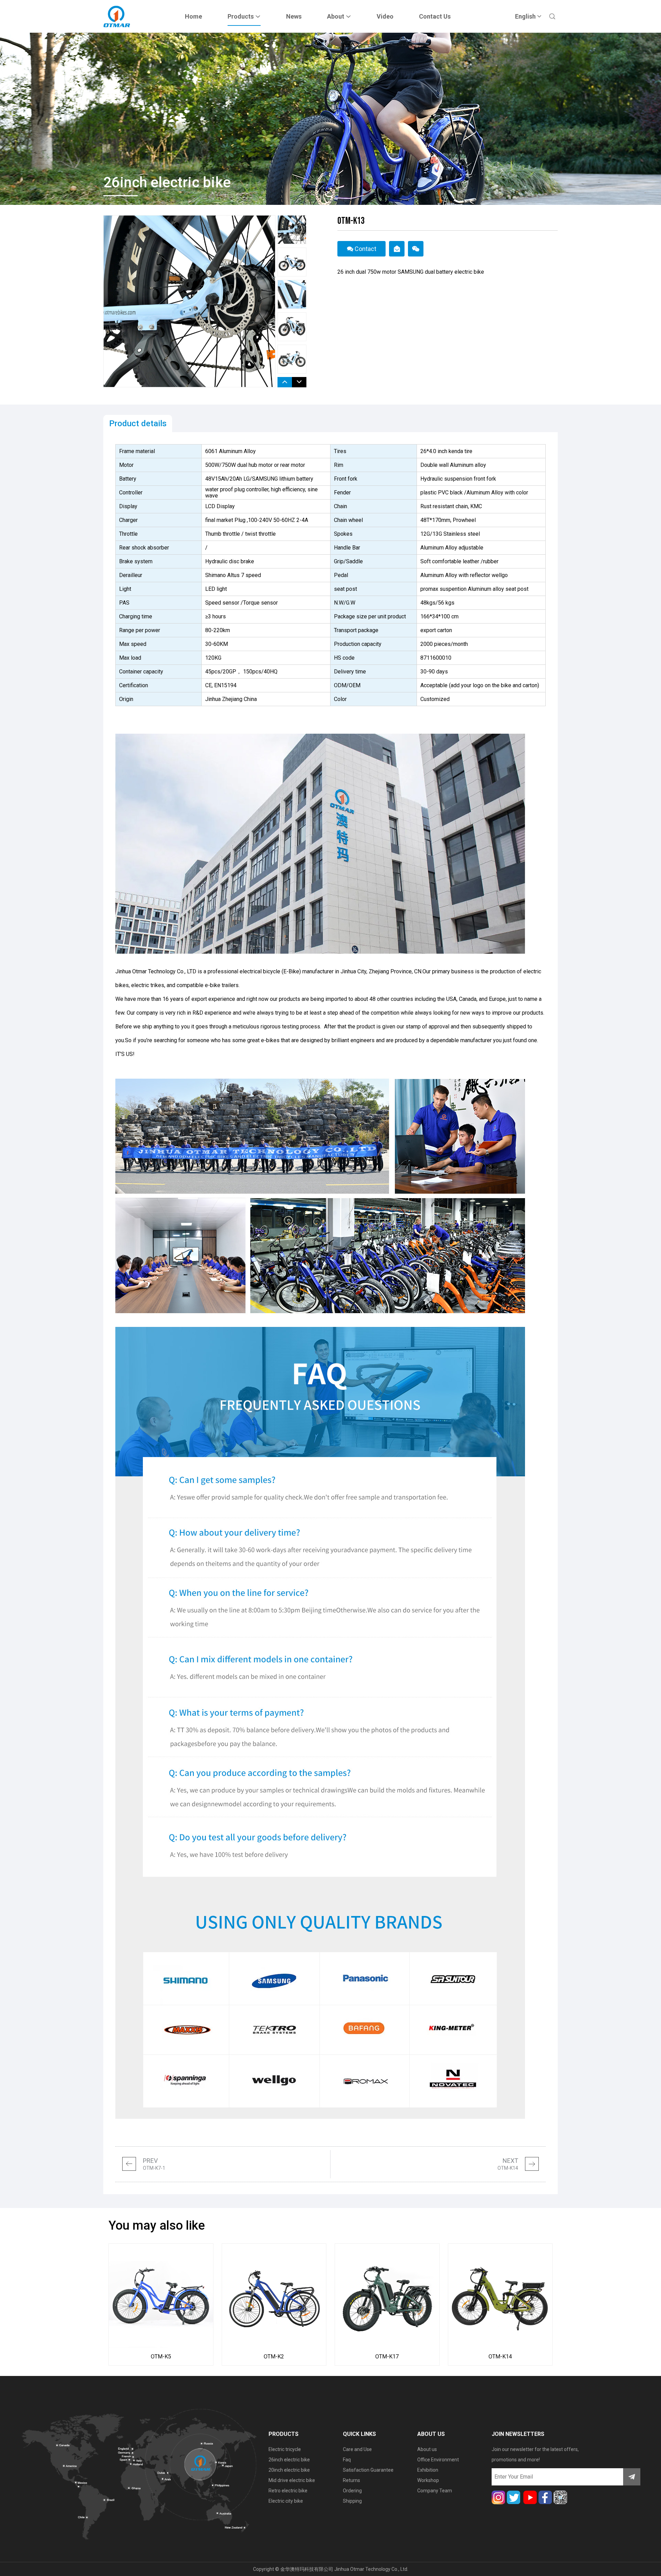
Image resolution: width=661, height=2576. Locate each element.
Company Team (435, 2491)
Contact (365, 249)
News (294, 16)
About (336, 16)
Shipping (352, 2501)
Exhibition (428, 2470)
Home (193, 16)
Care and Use (357, 2449)
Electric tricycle (285, 2449)
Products (241, 16)
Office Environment (438, 2460)
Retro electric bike (288, 2491)
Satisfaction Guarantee (368, 2470)
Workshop (428, 2480)
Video (385, 16)
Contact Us (435, 16)
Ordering (352, 2491)
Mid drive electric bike (292, 2480)
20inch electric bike (289, 2470)
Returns (352, 2480)
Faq (347, 2460)
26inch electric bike (289, 2460)
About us (427, 2449)
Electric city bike (286, 2501)
